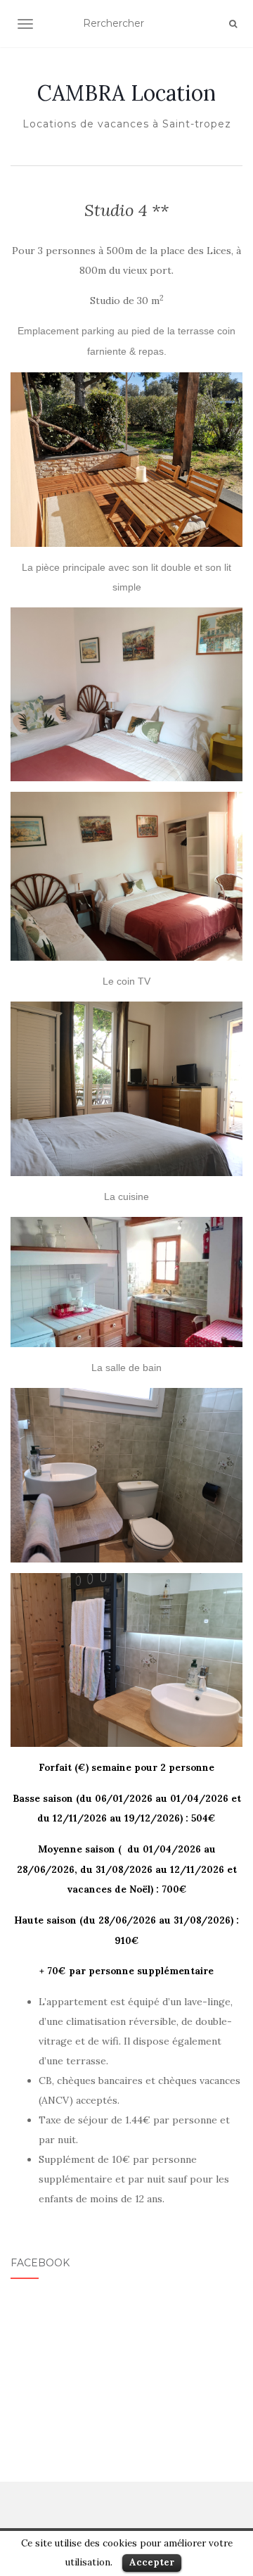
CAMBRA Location (126, 93)
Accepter (152, 2562)
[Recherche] (233, 24)
